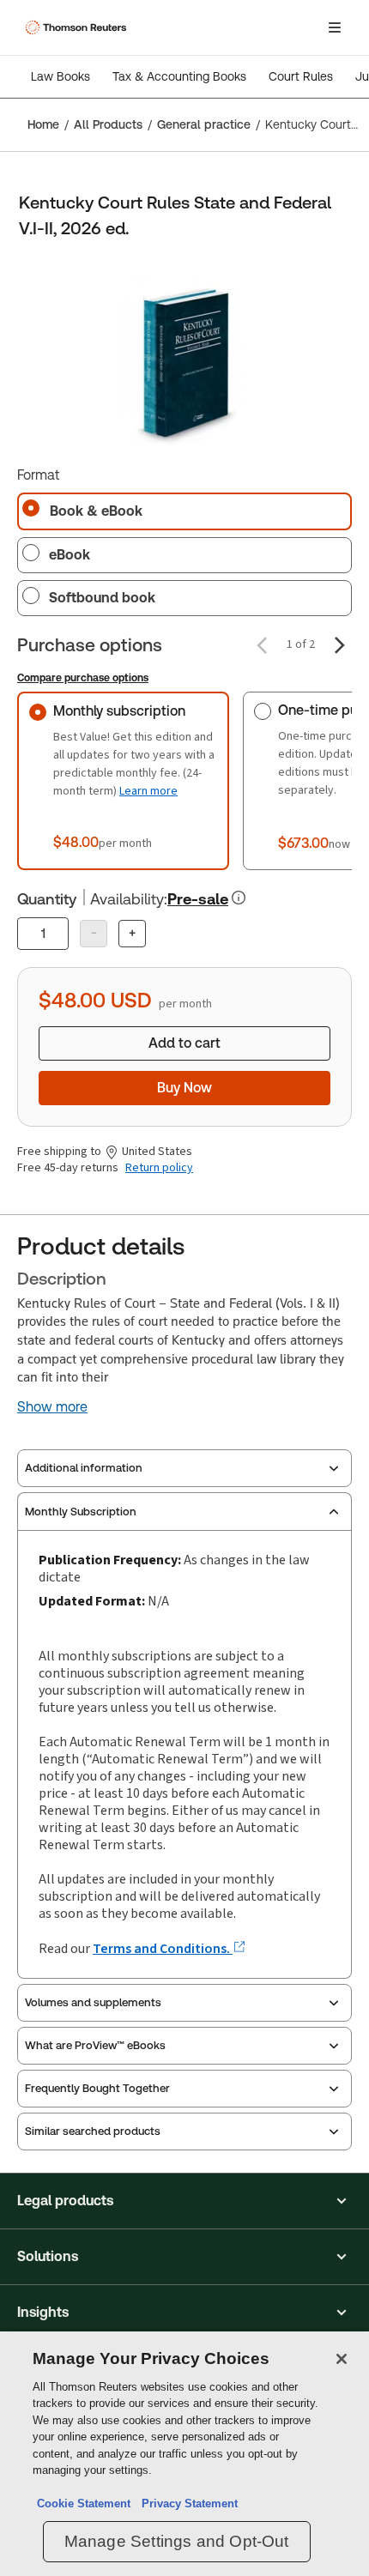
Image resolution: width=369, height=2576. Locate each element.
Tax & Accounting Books (179, 76)
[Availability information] (239, 898)
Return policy (159, 1168)
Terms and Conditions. (163, 1948)
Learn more (148, 791)
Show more (52, 1407)
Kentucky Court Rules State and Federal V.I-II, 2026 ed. (312, 124)
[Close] (342, 2359)
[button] (184, 2201)
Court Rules (301, 76)
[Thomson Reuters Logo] (78, 27)
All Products (108, 124)
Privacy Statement (186, 2503)
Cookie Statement (84, 2503)
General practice (204, 124)
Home (43, 124)
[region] (184, 2454)
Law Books (60, 76)
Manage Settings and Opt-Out (177, 2541)
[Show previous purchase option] (262, 645)
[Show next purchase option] (340, 645)
